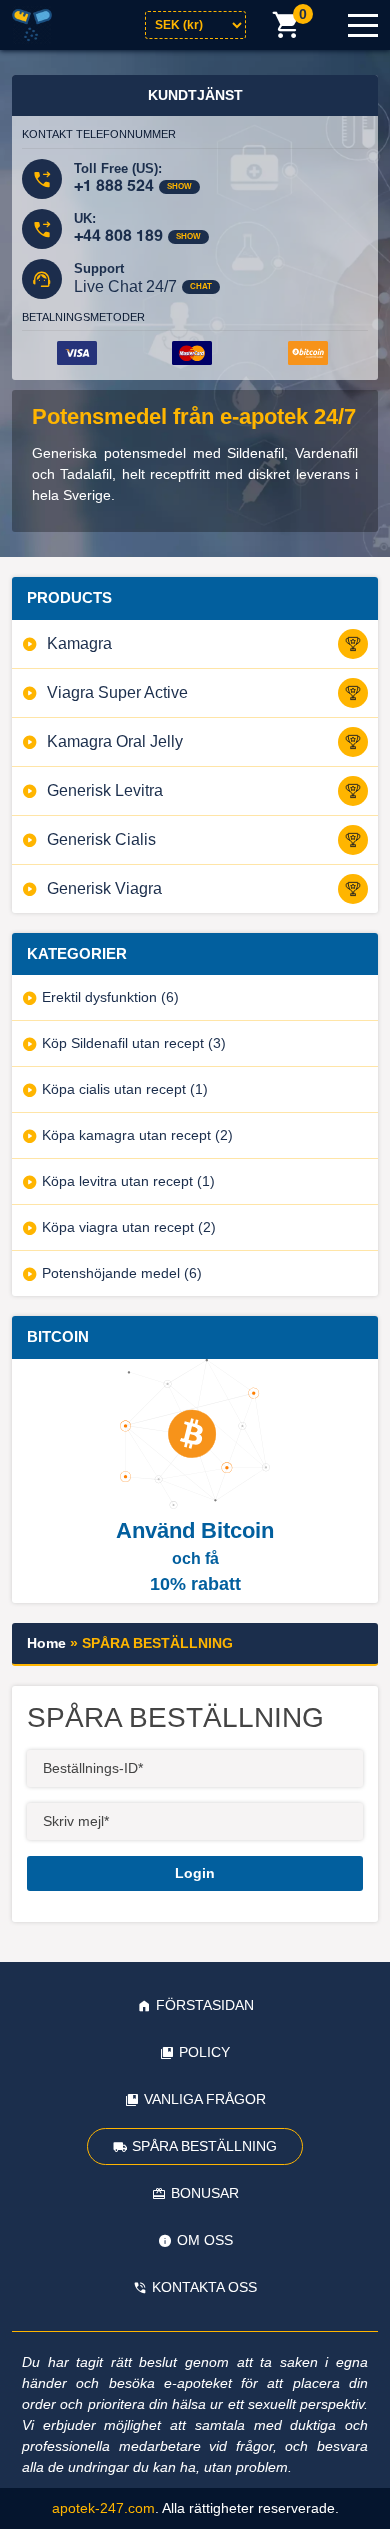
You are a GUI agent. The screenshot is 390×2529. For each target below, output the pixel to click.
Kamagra (79, 643)
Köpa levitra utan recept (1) (128, 1181)
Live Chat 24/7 (125, 287)
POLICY (204, 2052)
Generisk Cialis (101, 839)
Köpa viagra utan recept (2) (129, 1227)
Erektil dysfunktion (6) (110, 997)
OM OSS (205, 2240)
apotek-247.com (103, 2508)
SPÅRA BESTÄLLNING (204, 2146)
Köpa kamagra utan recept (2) (137, 1135)
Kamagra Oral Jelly (115, 741)
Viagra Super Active (117, 692)
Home (46, 1643)
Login (195, 1873)
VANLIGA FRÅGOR (205, 2099)
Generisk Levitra (105, 790)
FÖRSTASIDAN (205, 2005)
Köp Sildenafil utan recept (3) (134, 1043)
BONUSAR (205, 2193)
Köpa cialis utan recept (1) (125, 1089)
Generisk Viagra (104, 888)
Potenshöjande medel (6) (122, 1273)
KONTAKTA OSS (204, 2287)
